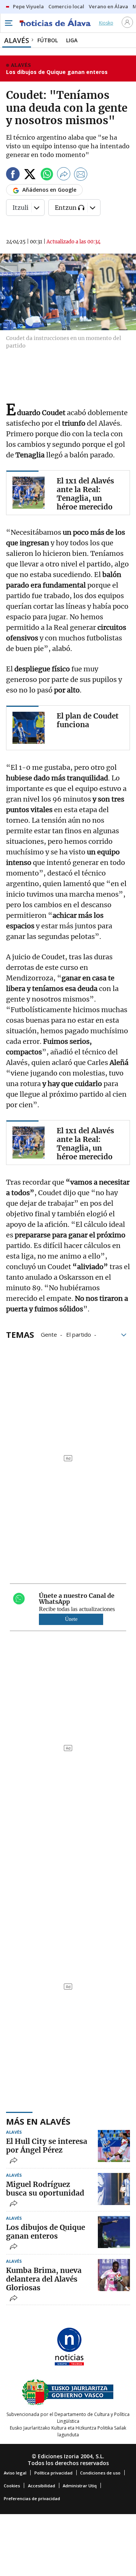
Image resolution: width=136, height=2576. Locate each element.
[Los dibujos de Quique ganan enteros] (114, 2232)
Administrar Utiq (80, 2486)
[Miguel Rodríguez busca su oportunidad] (114, 2189)
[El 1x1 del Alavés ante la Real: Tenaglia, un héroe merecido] (29, 493)
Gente (49, 1334)
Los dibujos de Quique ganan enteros (57, 72)
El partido (79, 1334)
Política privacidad (53, 2473)
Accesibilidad (42, 2486)
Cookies (12, 2486)
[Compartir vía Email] (81, 175)
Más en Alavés (38, 2121)
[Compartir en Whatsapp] (47, 175)
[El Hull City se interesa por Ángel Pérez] (114, 2146)
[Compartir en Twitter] (30, 175)
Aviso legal (15, 2473)
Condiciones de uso (100, 2473)
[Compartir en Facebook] (13, 175)
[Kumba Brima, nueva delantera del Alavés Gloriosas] (114, 2275)
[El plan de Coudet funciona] (29, 728)
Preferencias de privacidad (32, 2498)
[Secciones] (8, 23)
